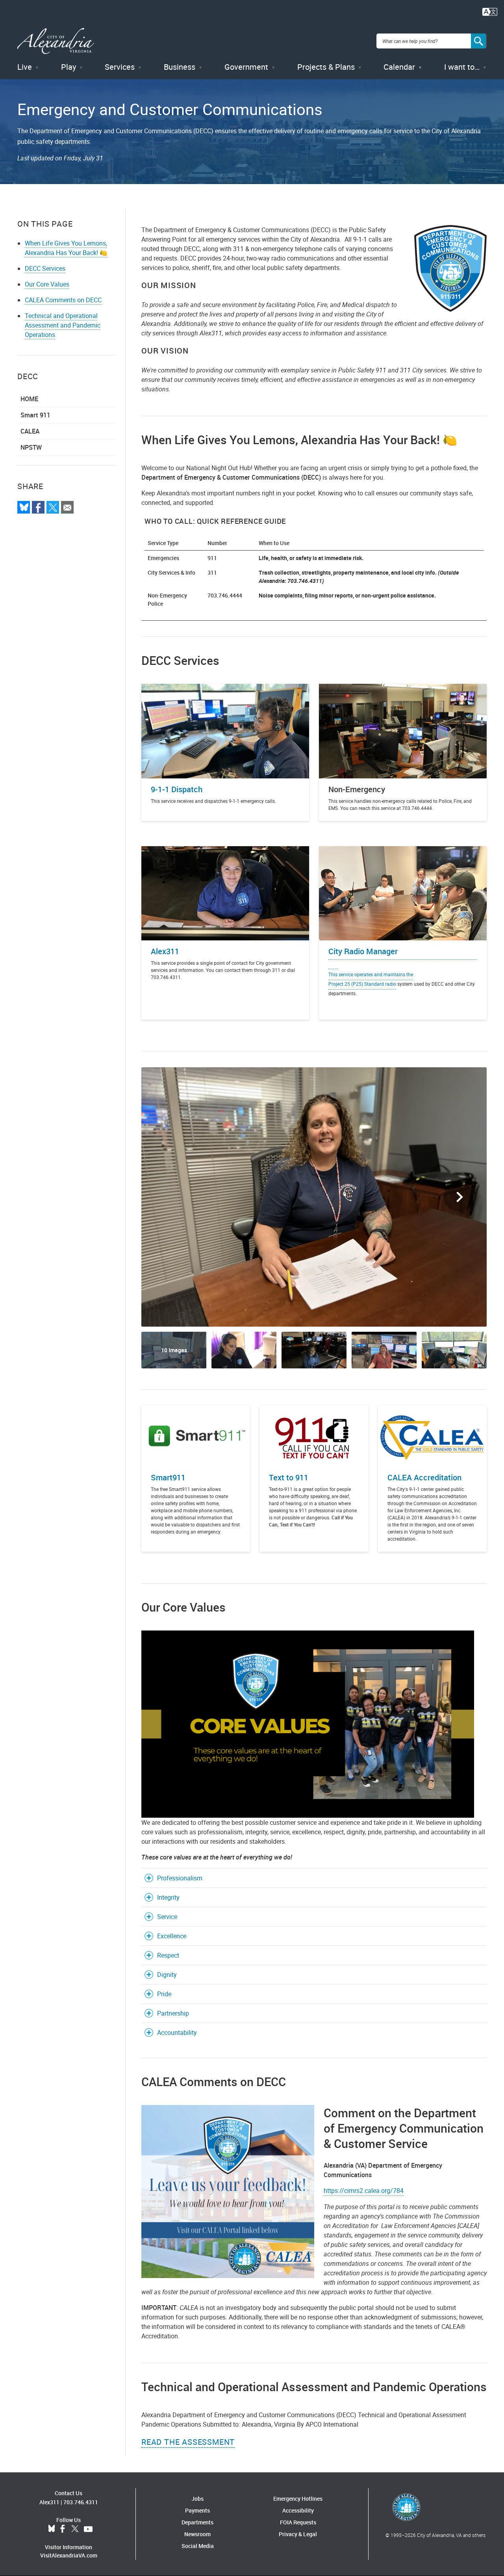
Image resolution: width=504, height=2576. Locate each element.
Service (167, 1917)
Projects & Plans (326, 67)
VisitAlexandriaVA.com (69, 2555)
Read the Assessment (188, 2442)
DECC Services (45, 268)
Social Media (198, 2546)
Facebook (63, 2529)
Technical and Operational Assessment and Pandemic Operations (63, 325)
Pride (164, 1994)
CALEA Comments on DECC (63, 300)
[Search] (479, 41)
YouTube (88, 2529)
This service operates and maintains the (371, 974)
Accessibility (298, 2510)
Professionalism (180, 1878)
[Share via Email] (67, 507)
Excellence (172, 1936)
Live (25, 67)
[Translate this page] (490, 11)
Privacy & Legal (298, 2534)
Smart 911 (35, 415)
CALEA (30, 431)
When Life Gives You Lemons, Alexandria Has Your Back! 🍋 (66, 248)
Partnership (173, 2013)
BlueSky (52, 2529)
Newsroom (197, 2534)
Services (120, 67)
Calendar (399, 67)
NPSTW (31, 447)
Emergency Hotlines (298, 2499)
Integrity (168, 1897)
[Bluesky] (24, 507)
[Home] (56, 41)
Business (180, 67)
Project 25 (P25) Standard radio (362, 984)
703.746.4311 (81, 2502)
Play (69, 67)
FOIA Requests (298, 2522)
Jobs (197, 2499)
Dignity (167, 1975)
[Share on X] (53, 507)
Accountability (177, 2033)
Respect (168, 1955)
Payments (197, 2510)
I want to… (462, 67)
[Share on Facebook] (38, 507)
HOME (29, 399)
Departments (197, 2522)
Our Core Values (47, 284)
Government (246, 67)
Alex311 (49, 2502)
